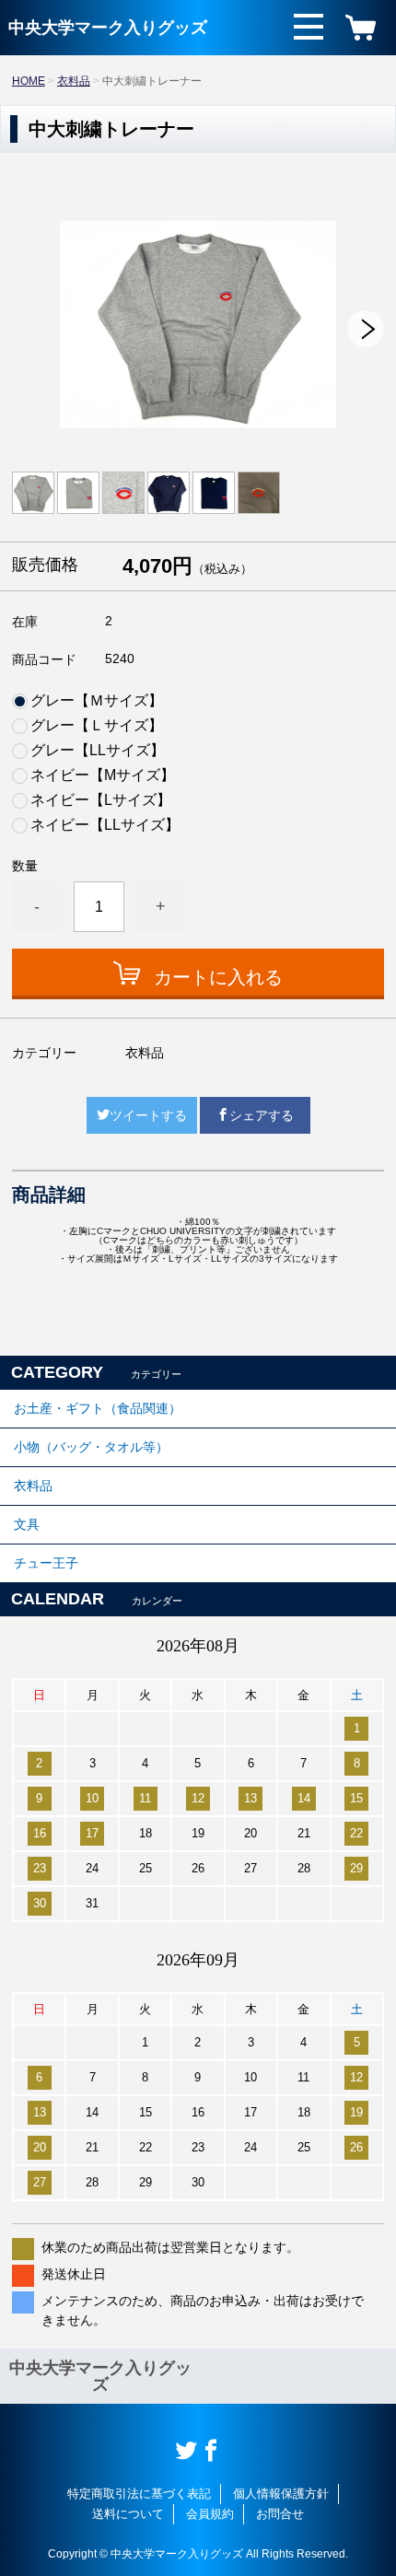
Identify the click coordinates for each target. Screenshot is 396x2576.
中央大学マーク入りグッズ (108, 28)
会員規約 (210, 2514)
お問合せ (280, 2514)
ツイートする (148, 1115)
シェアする (262, 1115)
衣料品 (74, 81)
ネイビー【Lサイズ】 (101, 800)
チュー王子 (46, 1563)
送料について (128, 2514)
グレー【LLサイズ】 (98, 751)
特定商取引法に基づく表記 (139, 2494)
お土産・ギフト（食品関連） (98, 1408)
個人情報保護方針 (281, 2494)
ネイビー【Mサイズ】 (103, 775)
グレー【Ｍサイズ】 (97, 701)
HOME (29, 81)
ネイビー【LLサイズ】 (105, 825)
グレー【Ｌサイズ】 (97, 726)
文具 (27, 1524)
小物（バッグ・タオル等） (91, 1447)
